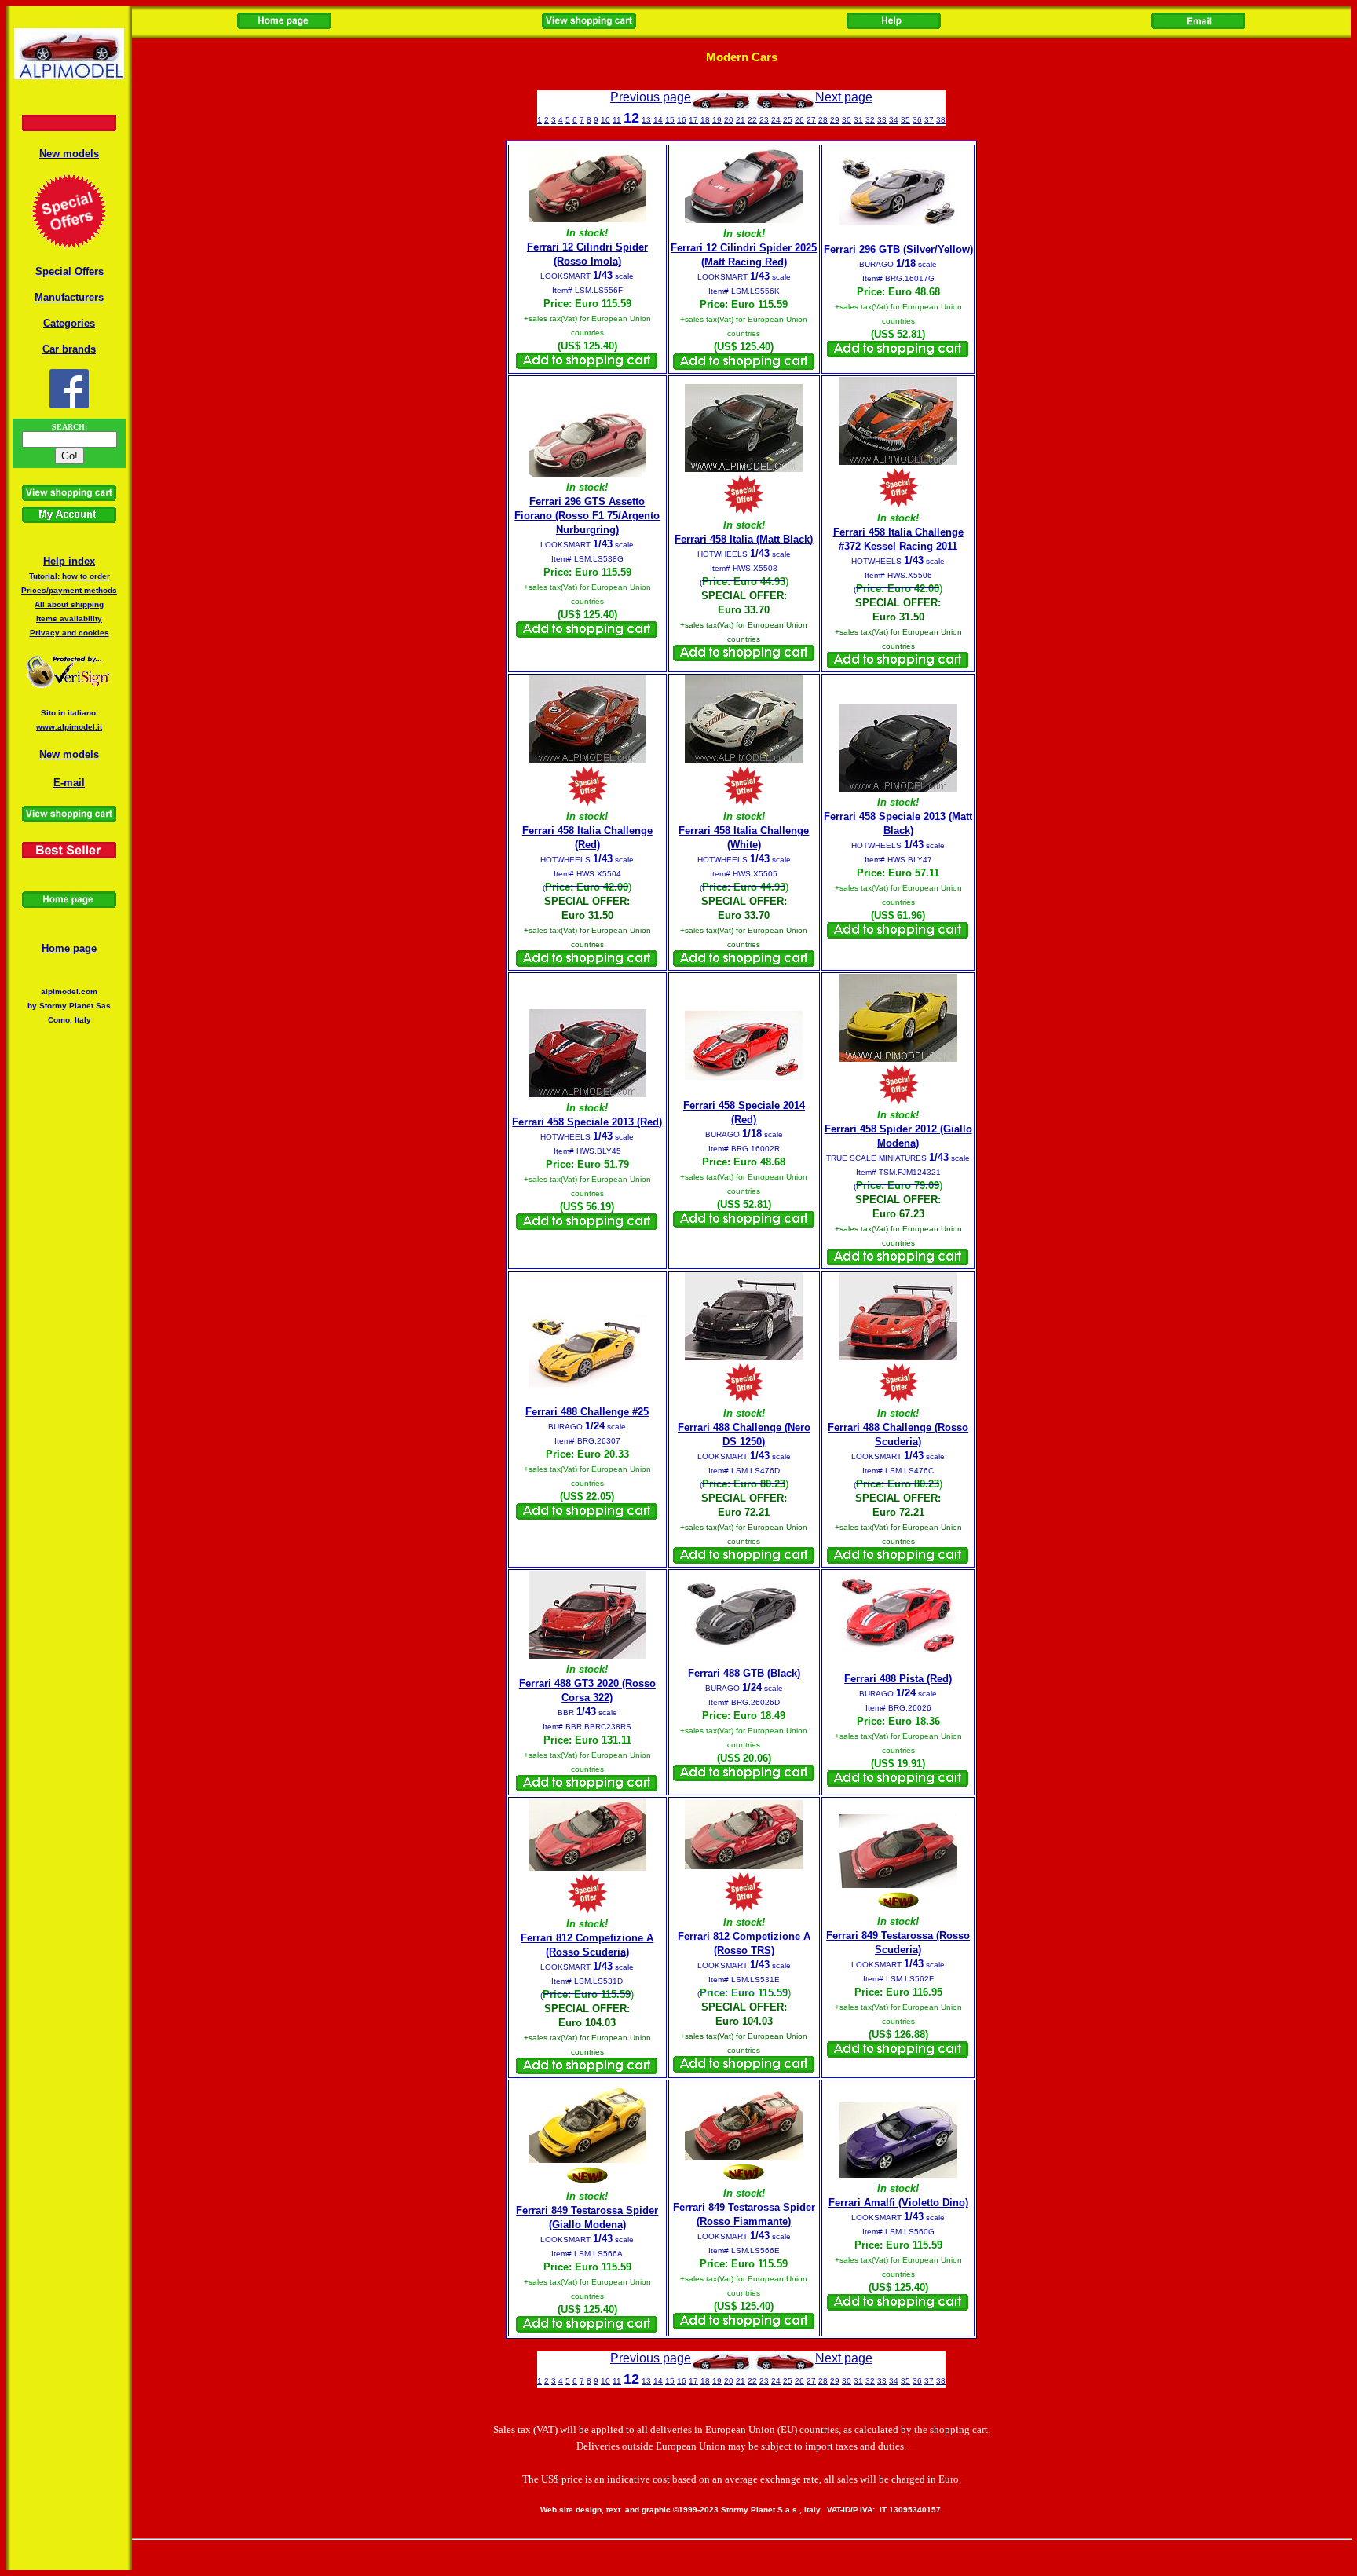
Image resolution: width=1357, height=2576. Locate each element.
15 (670, 120)
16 (682, 120)
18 (705, 120)
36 (917, 120)
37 (929, 120)
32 (870, 120)
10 (605, 120)
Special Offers (69, 271)
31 (858, 120)
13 (646, 120)
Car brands (69, 349)
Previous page (651, 97)
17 (693, 120)
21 (741, 120)
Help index (69, 561)
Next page (844, 97)
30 (847, 120)
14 (658, 120)
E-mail (69, 783)
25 (788, 120)
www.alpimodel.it (69, 727)
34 (894, 120)
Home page (69, 948)
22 (752, 120)
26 (799, 120)
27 (811, 120)
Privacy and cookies (69, 633)
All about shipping (69, 604)
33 (882, 120)
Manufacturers (69, 297)
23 (764, 120)
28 (823, 120)
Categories (69, 323)
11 (617, 120)
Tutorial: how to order (69, 576)
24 (776, 120)
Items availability (69, 618)
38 (941, 120)
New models (69, 154)
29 (835, 120)
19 (717, 120)
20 (729, 120)
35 (905, 120)
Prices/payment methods (69, 590)
